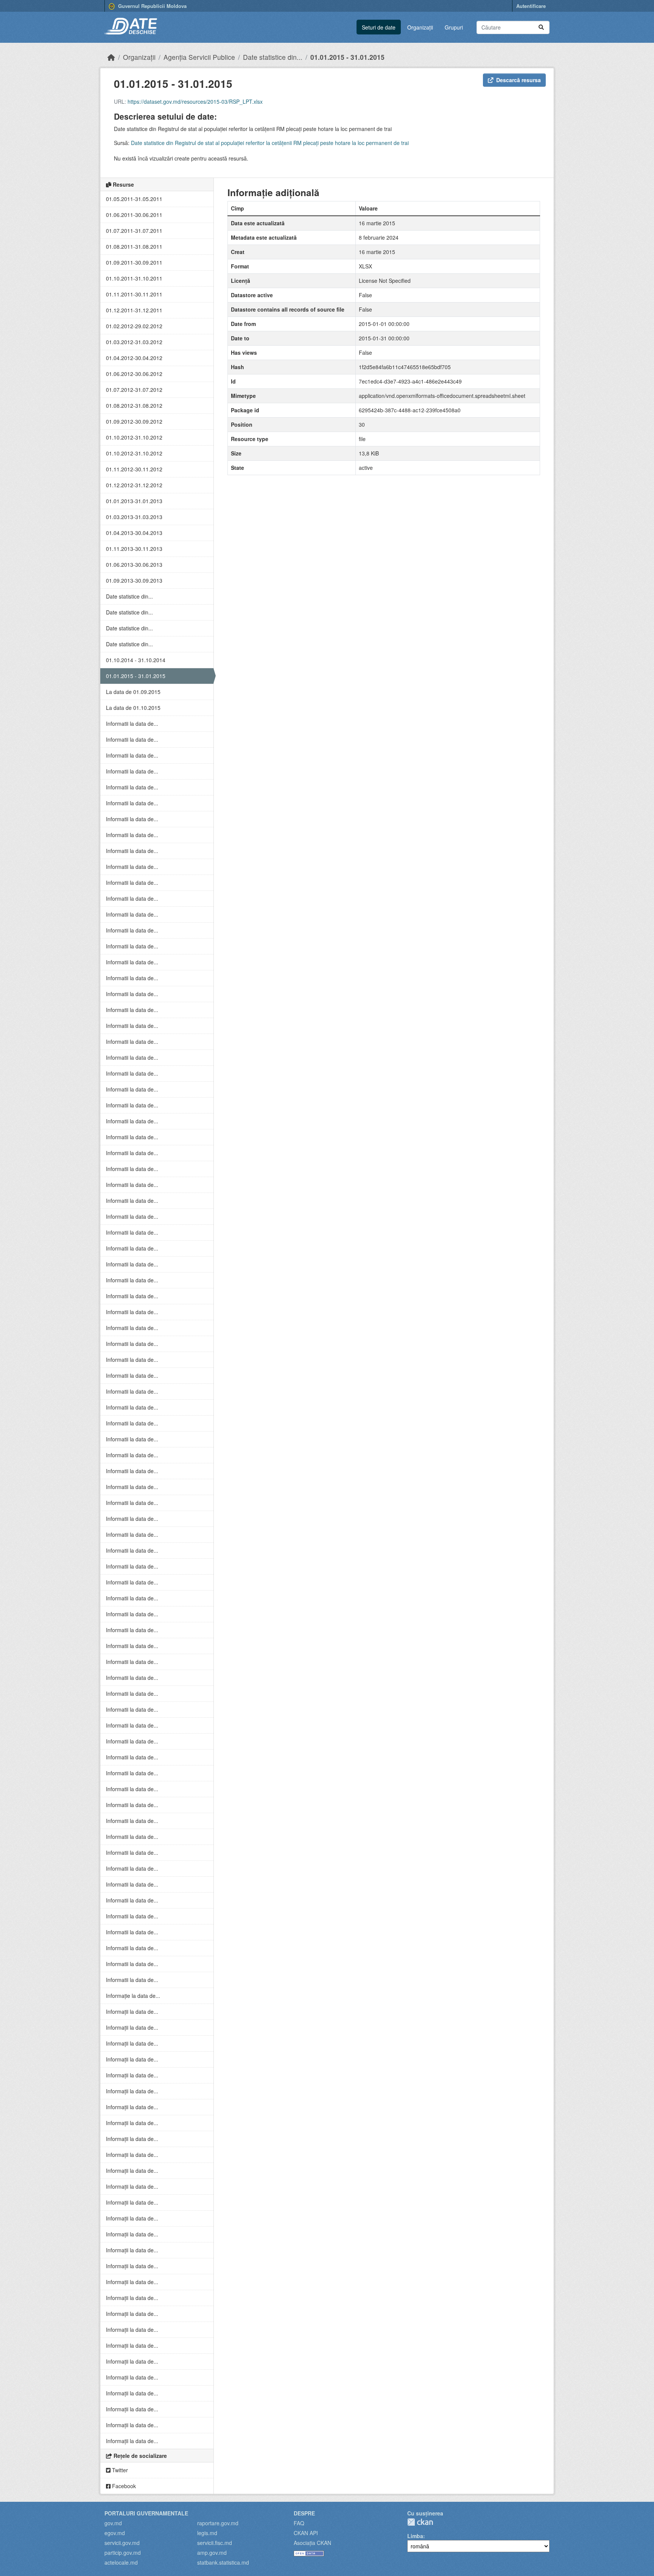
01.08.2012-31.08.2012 (134, 405)
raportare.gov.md (218, 2523)
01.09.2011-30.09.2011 (134, 262)
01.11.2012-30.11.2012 (134, 469)
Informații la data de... (132, 2012)
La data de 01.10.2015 (133, 708)
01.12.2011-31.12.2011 (134, 310)
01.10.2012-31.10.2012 (134, 437)
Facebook (123, 2486)
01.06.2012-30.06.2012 (134, 374)
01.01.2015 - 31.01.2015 (347, 57)
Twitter (119, 2470)
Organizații (420, 27)
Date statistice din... (273, 57)
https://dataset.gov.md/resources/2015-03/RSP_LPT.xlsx (195, 101)
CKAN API (306, 2533)
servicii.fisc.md (215, 2543)
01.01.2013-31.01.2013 (134, 501)
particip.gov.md (123, 2553)
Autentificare (531, 6)
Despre (304, 2513)
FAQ (299, 2523)
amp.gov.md (212, 2553)
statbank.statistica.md (223, 2562)
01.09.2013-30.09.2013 (134, 580)
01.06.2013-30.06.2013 (134, 564)
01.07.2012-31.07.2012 (134, 390)
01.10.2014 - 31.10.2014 (136, 660)
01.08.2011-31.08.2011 (134, 246)
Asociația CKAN (312, 2543)
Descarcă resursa (519, 80)
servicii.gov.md (122, 2543)
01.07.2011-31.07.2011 (134, 231)
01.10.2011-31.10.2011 (134, 278)
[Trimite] (541, 27)
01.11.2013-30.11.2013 (134, 549)
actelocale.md (121, 2562)
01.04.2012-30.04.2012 (134, 358)
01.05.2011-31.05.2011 (134, 199)
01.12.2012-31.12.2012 (134, 485)
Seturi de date (379, 27)
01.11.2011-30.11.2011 (134, 294)
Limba (415, 2536)
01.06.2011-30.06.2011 (134, 215)
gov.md (113, 2523)
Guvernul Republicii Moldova (152, 6)
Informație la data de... (133, 1996)
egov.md (115, 2533)
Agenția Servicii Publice (199, 57)
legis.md (207, 2533)
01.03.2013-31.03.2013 (134, 517)
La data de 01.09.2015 (133, 692)
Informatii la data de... (132, 724)
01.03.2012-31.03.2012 (134, 342)
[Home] (111, 57)
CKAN (420, 2522)
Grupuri (454, 27)
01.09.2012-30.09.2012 (134, 421)
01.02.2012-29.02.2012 (134, 326)
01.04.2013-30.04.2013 (134, 533)
